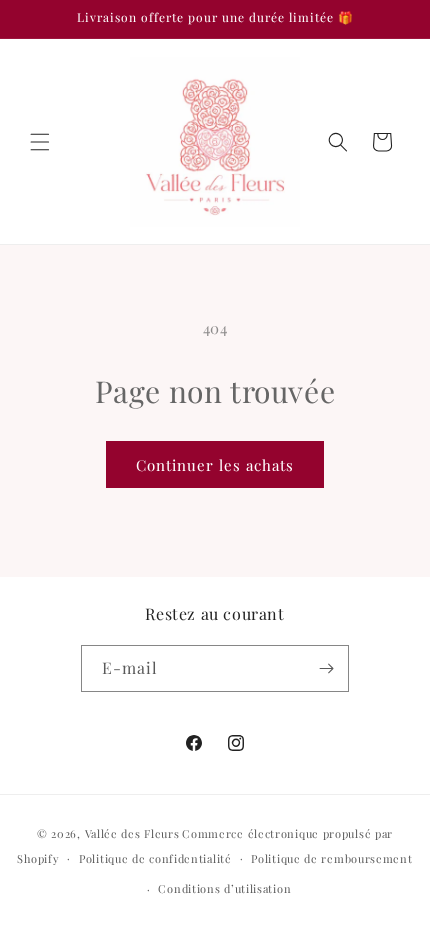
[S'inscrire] (326, 668)
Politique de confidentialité (155, 858)
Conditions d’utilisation (224, 888)
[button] (40, 142)
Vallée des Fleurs (132, 833)
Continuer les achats (215, 465)
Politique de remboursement (331, 858)
